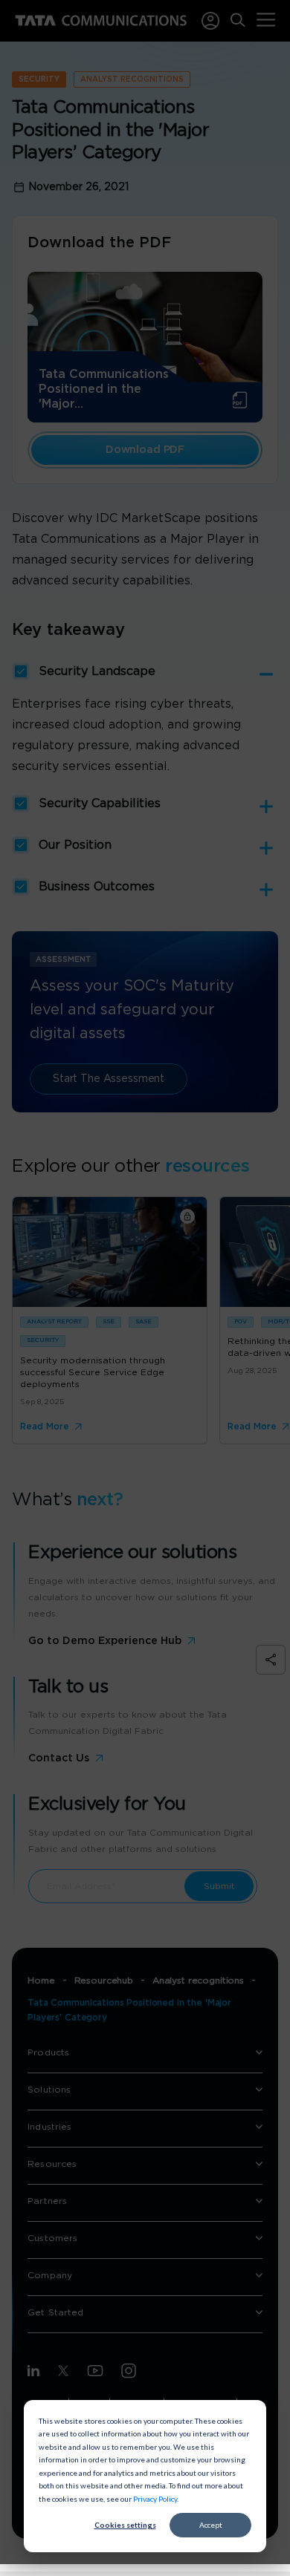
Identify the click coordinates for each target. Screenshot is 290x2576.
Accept (211, 2525)
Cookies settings (125, 2525)
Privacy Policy (155, 2499)
